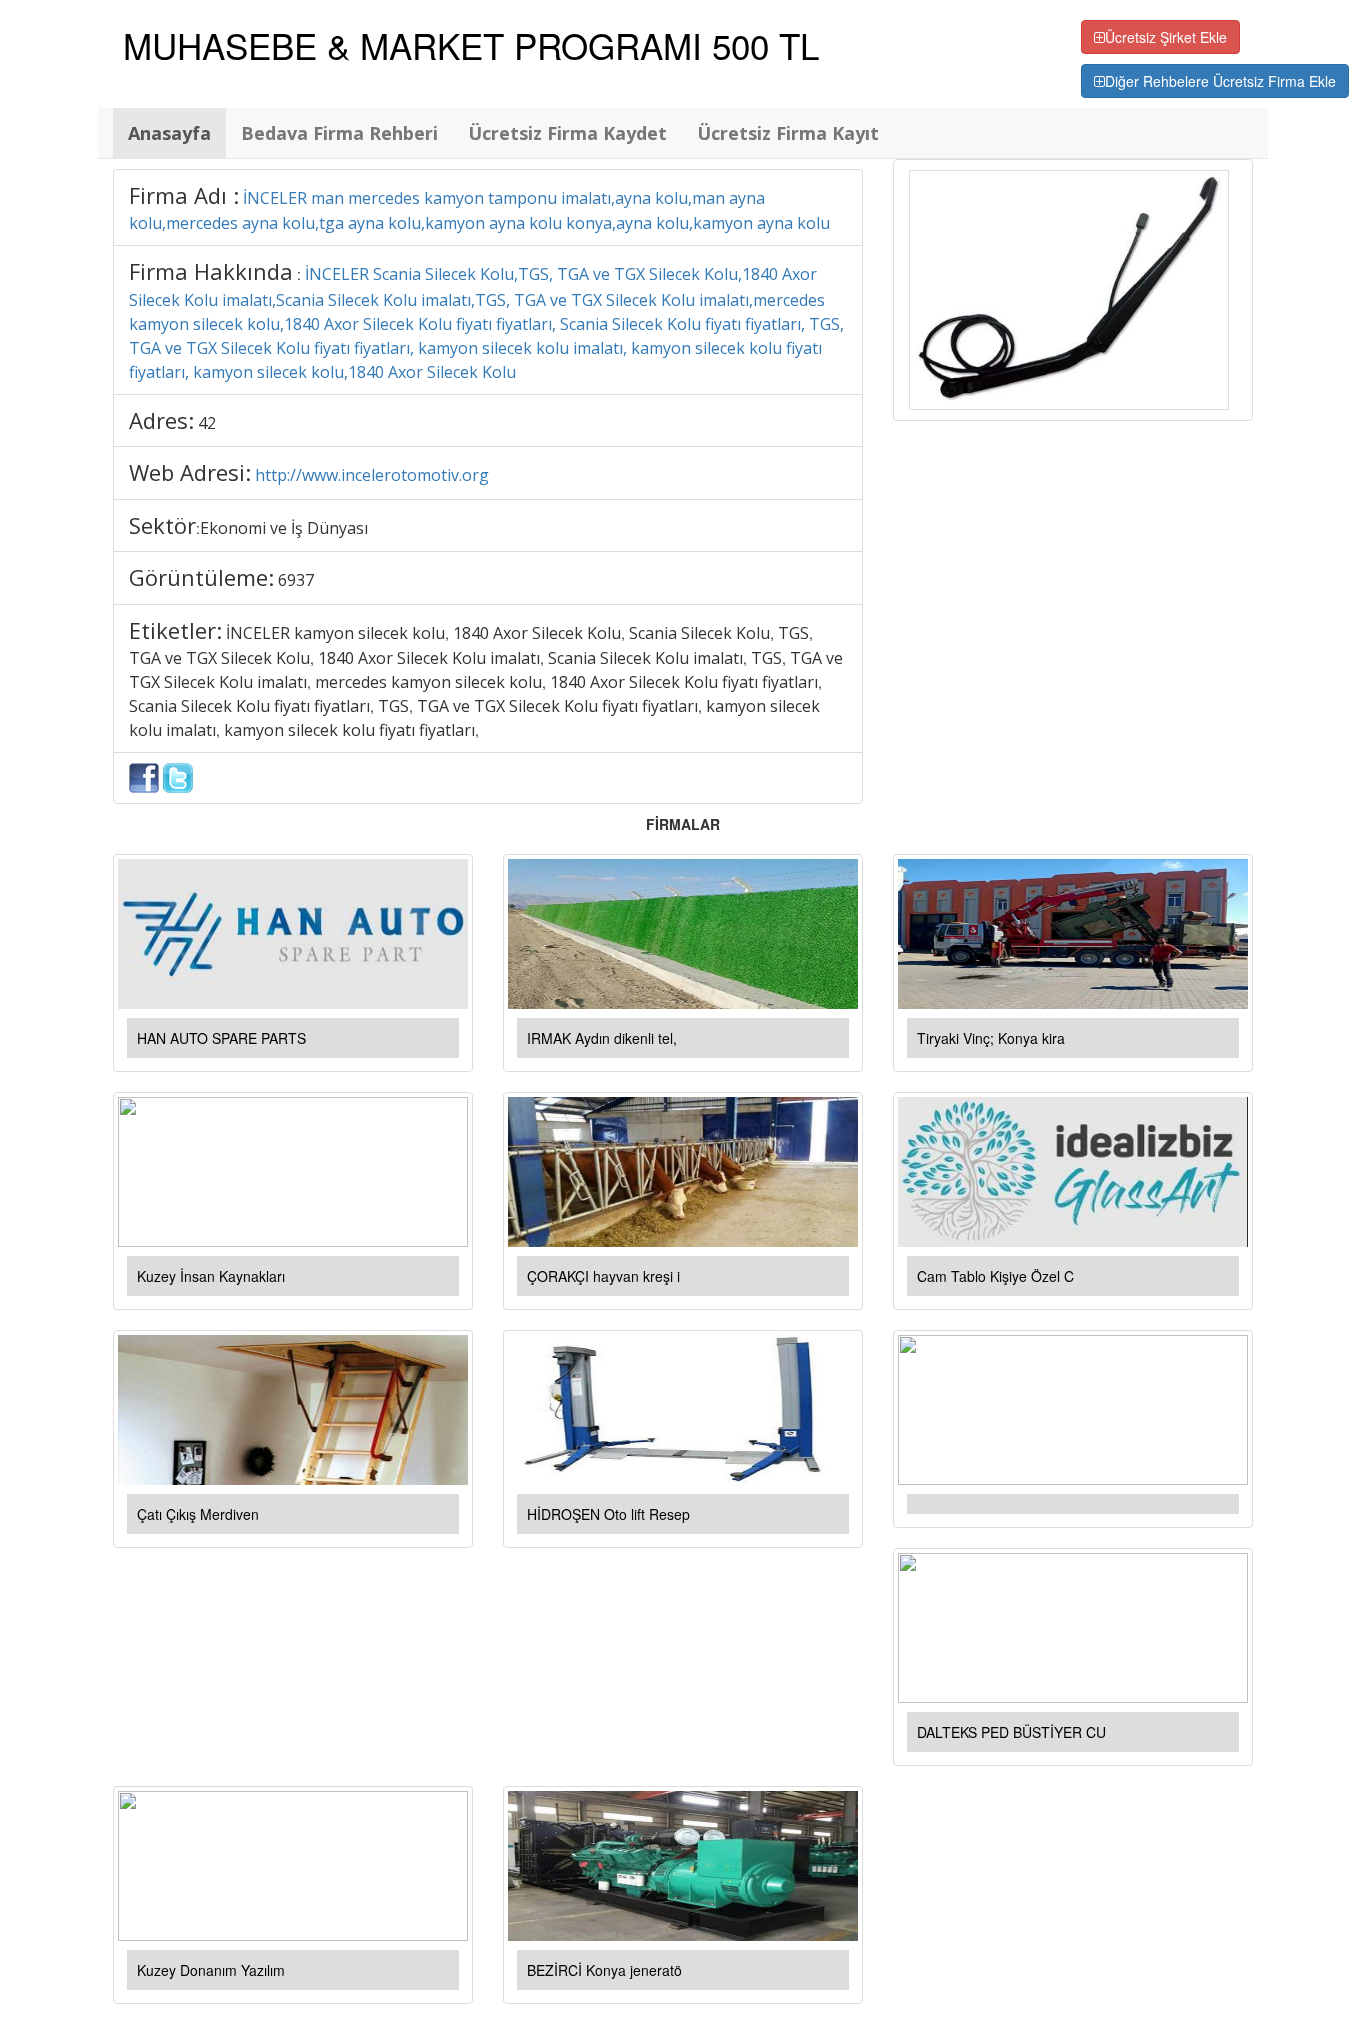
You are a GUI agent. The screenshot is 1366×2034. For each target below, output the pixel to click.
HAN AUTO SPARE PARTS (221, 1038)
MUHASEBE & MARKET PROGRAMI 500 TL (471, 45)
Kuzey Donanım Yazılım (211, 1970)
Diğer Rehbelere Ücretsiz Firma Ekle (1220, 81)
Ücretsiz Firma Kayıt (788, 133)
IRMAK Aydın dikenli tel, (602, 1038)
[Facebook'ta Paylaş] (144, 776)
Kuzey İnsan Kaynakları (211, 1276)
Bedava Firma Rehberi (339, 133)
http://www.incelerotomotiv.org (372, 475)
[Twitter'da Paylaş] (178, 776)
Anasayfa (169, 133)
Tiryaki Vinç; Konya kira (991, 1038)
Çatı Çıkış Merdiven (198, 1514)
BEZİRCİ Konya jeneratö (604, 1970)
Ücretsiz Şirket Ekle (1166, 37)
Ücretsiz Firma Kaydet (567, 133)
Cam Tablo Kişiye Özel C (995, 1276)
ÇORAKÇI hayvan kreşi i (603, 1276)
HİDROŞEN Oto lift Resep (608, 1514)
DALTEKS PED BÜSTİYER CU (1011, 1732)
